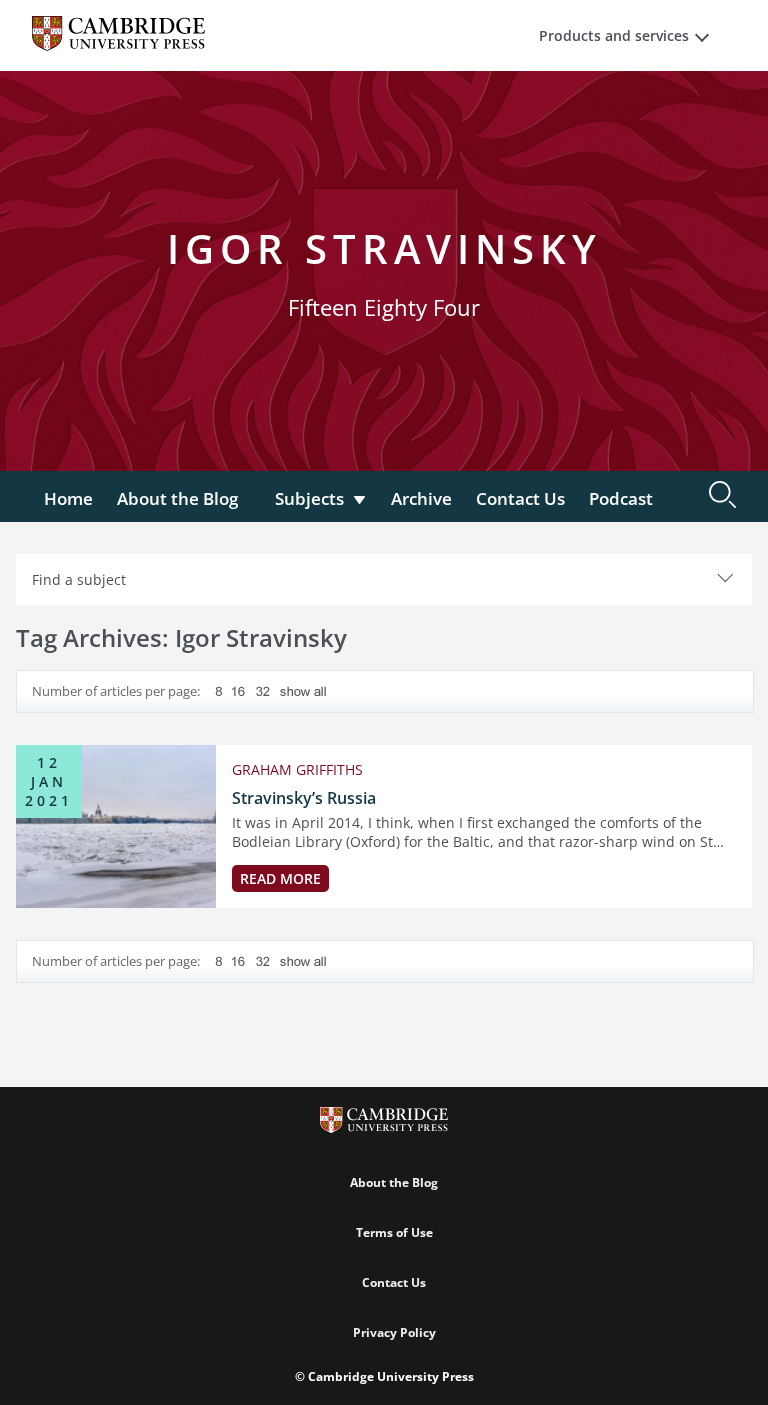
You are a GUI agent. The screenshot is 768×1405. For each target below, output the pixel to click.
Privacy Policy (394, 1332)
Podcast (621, 498)
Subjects (309, 498)
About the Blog (177, 498)
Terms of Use (394, 1232)
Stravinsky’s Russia (304, 798)
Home (68, 498)
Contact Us (520, 498)
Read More (280, 878)
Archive (421, 498)
